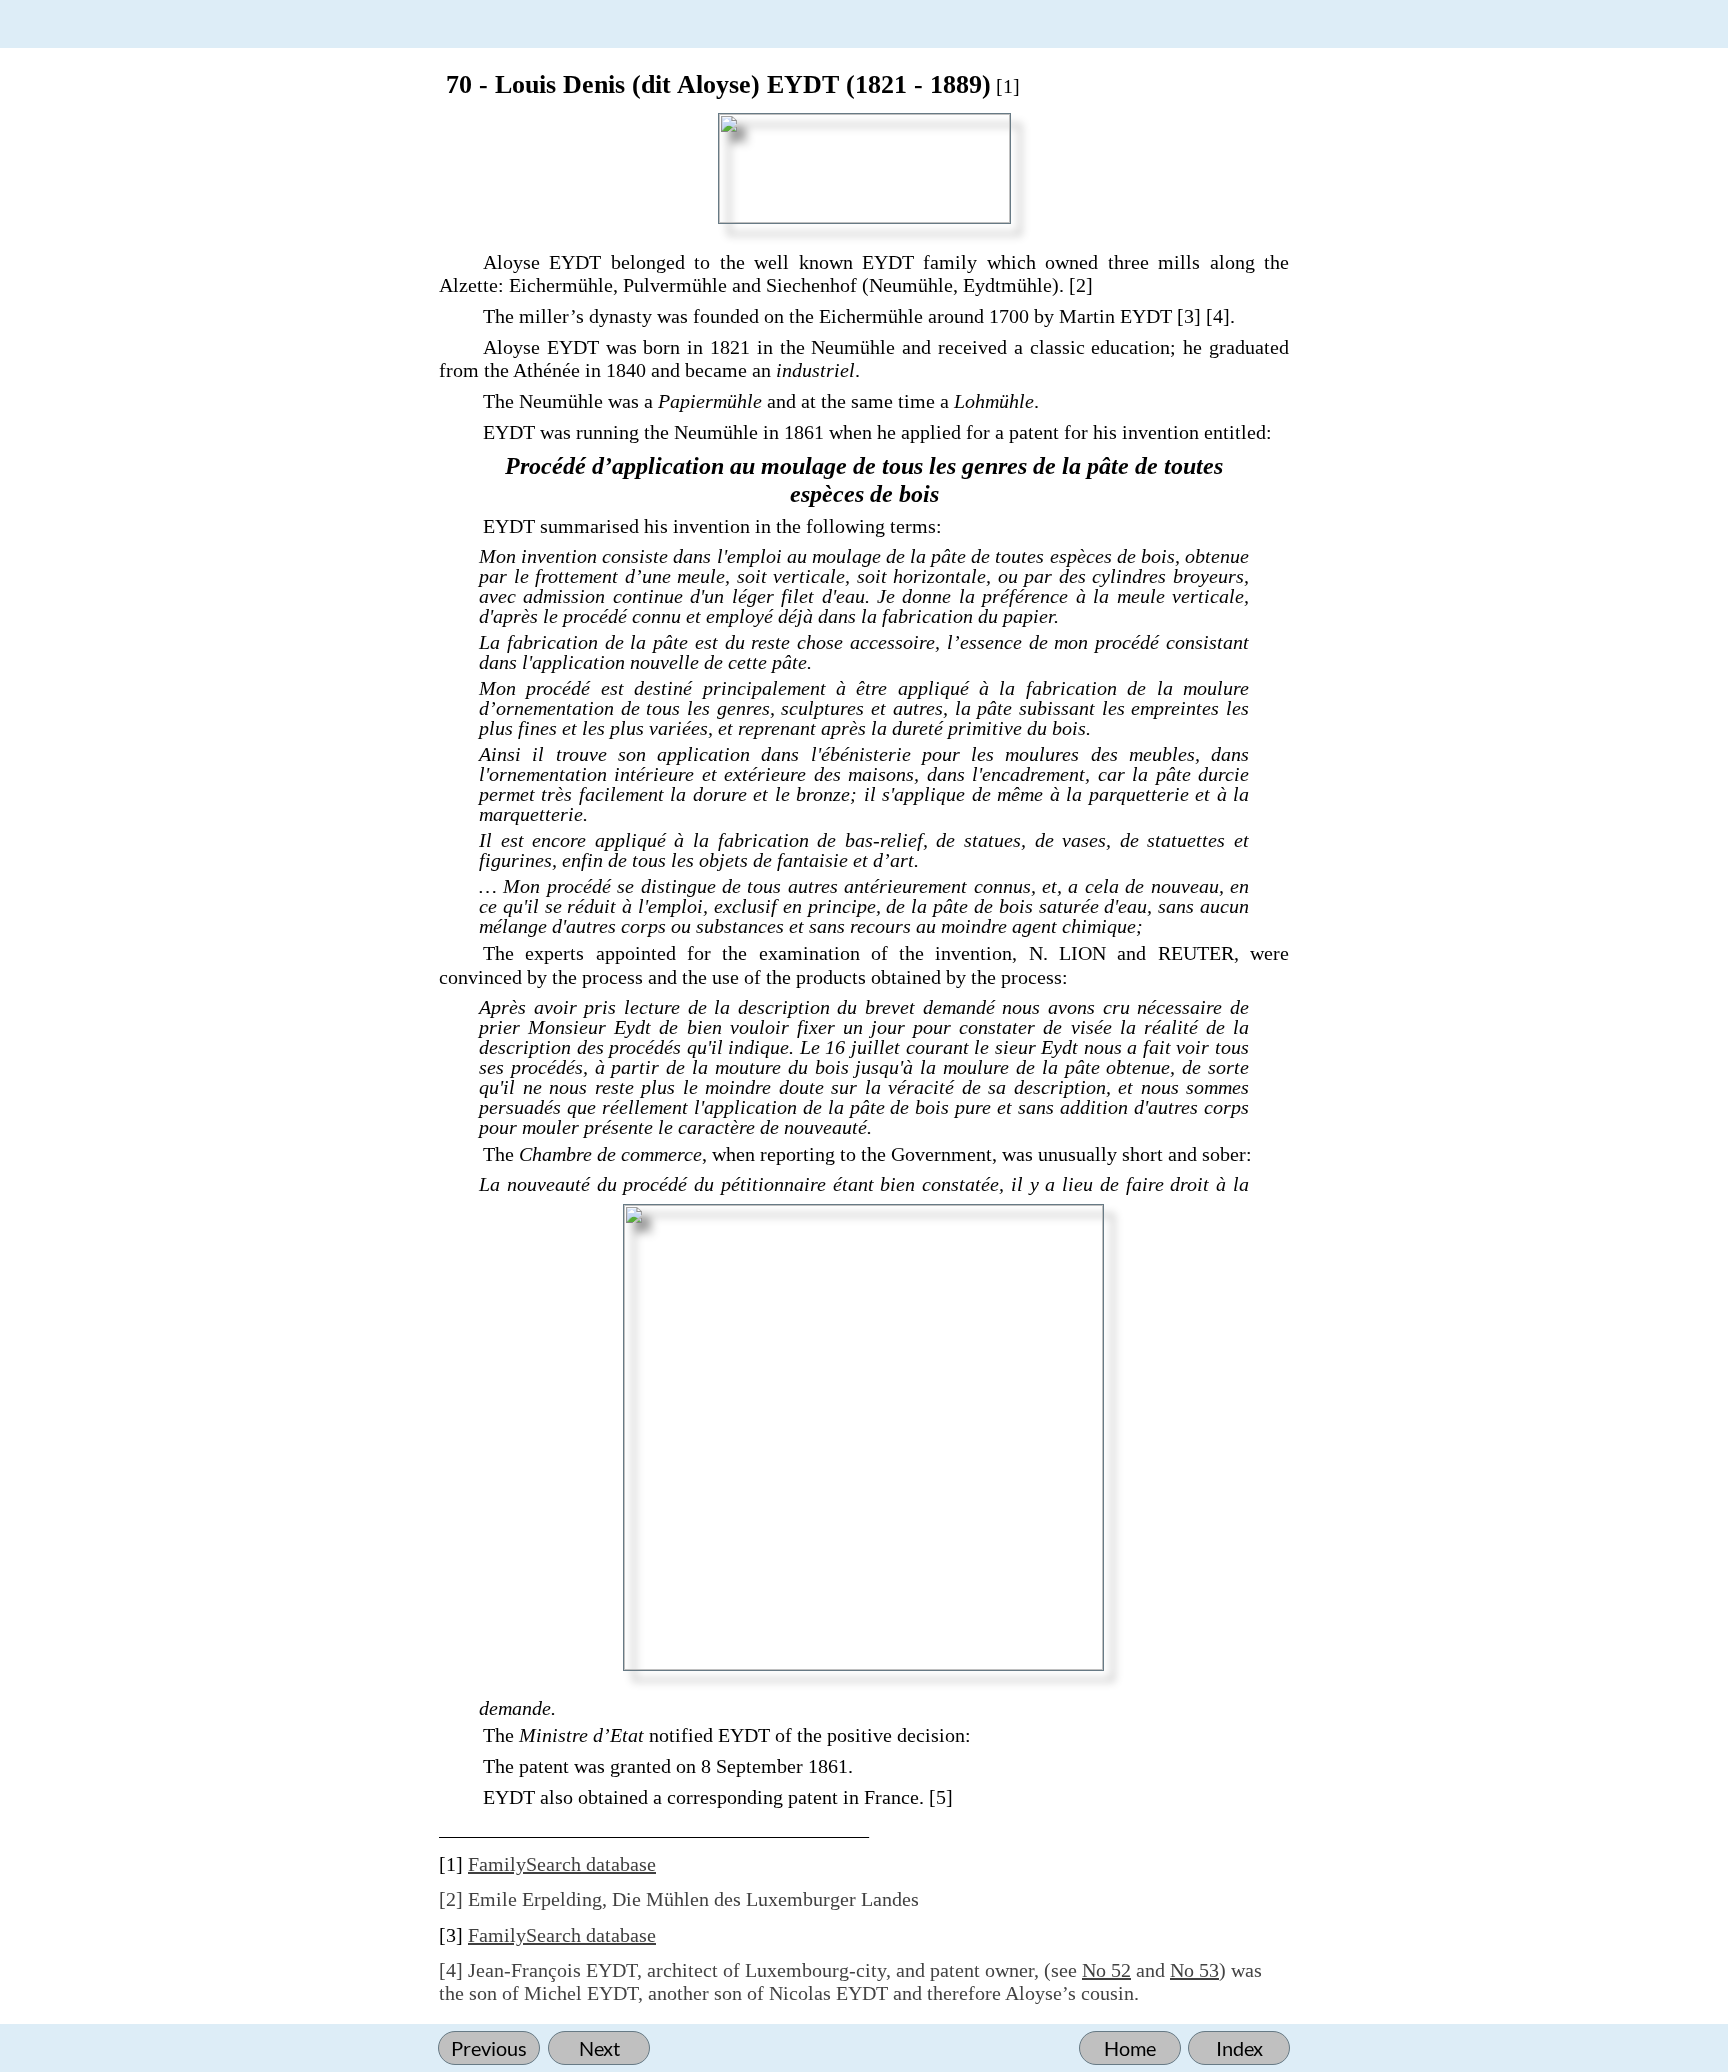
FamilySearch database (562, 1864)
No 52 (1106, 1970)
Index (1239, 2048)
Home (1130, 2048)
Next (599, 2048)
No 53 (1194, 1970)
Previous (489, 2048)
